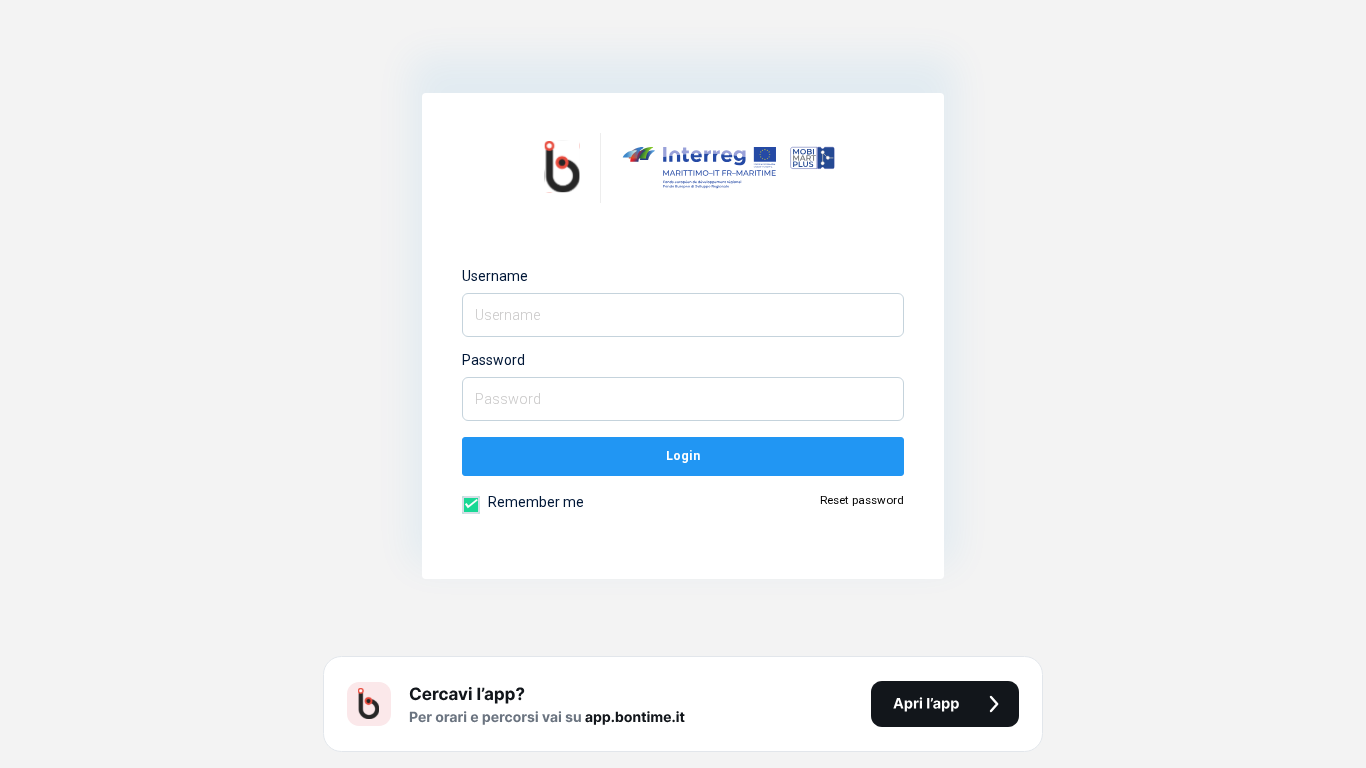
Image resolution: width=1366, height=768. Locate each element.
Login (683, 455)
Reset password (862, 500)
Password (493, 360)
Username (495, 276)
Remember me (534, 502)
